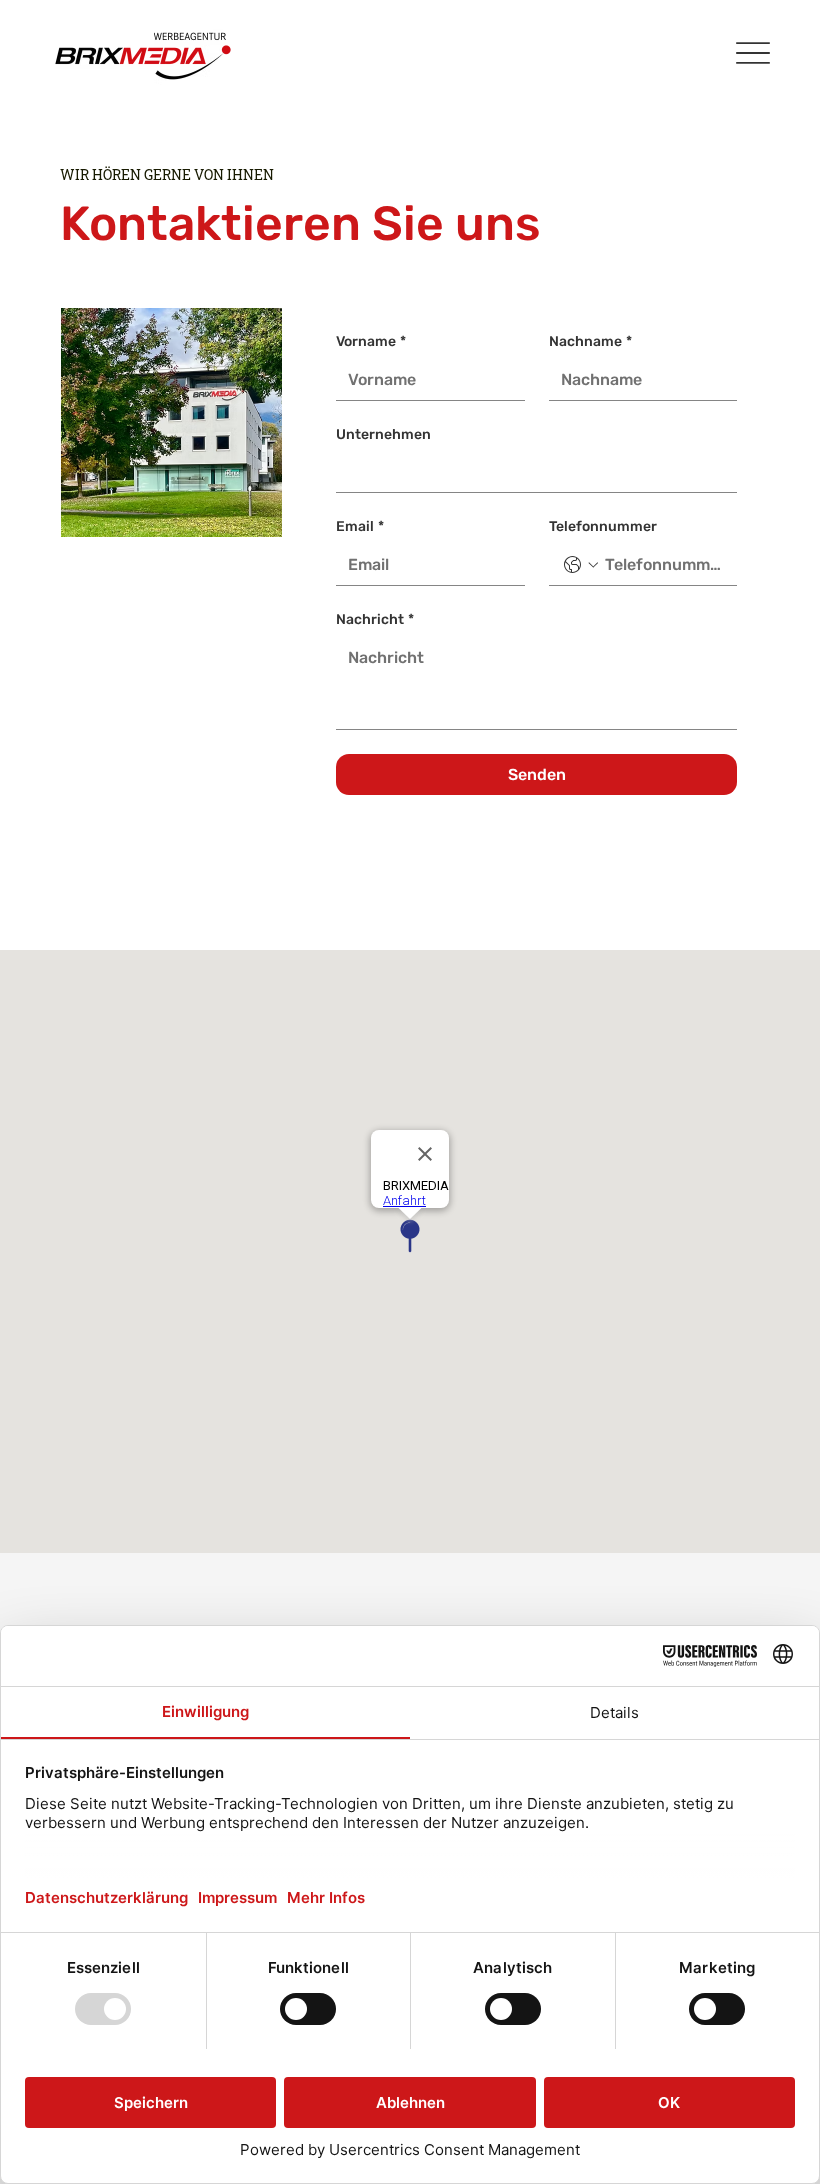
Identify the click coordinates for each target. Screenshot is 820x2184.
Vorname (371, 341)
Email (360, 526)
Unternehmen (383, 434)
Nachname (590, 341)
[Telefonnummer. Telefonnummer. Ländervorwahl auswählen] (581, 565)
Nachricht (375, 619)
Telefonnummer (603, 526)
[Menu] (752, 52)
